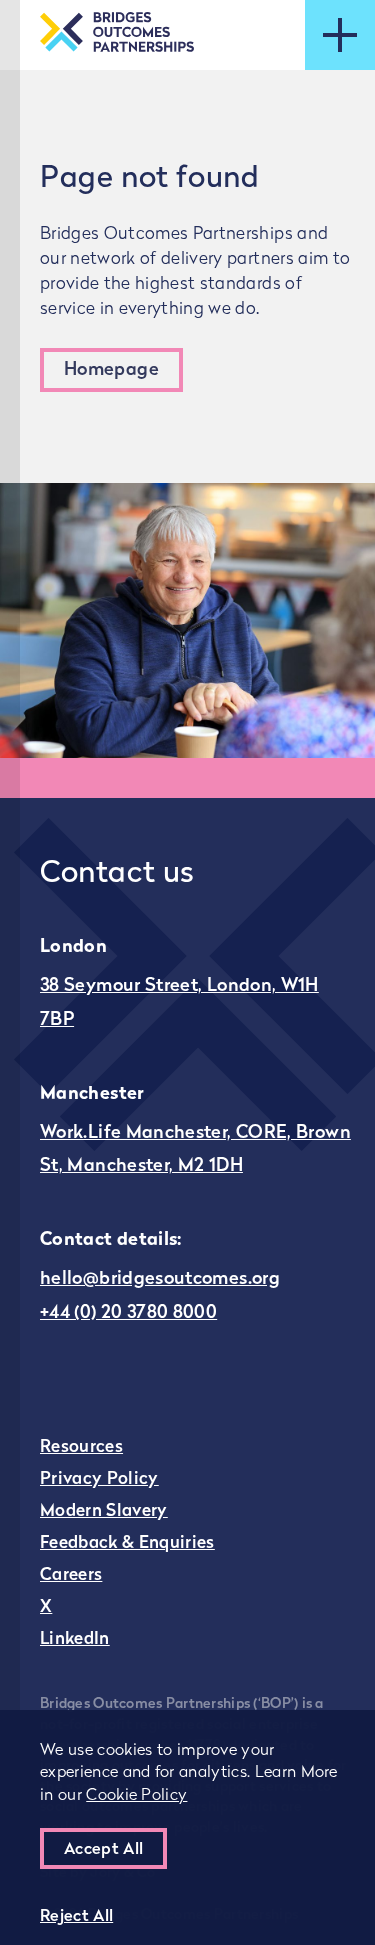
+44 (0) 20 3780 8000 (128, 1314)
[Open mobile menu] (340, 35)
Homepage (111, 371)
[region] (187, 1827)
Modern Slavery (104, 1511)
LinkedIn (75, 1639)
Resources (81, 1447)
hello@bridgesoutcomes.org (160, 1280)
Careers (71, 1575)
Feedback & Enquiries (127, 1543)
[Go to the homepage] (117, 34)
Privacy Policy (99, 1479)
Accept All (103, 1850)
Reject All (76, 1917)
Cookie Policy (136, 1796)
